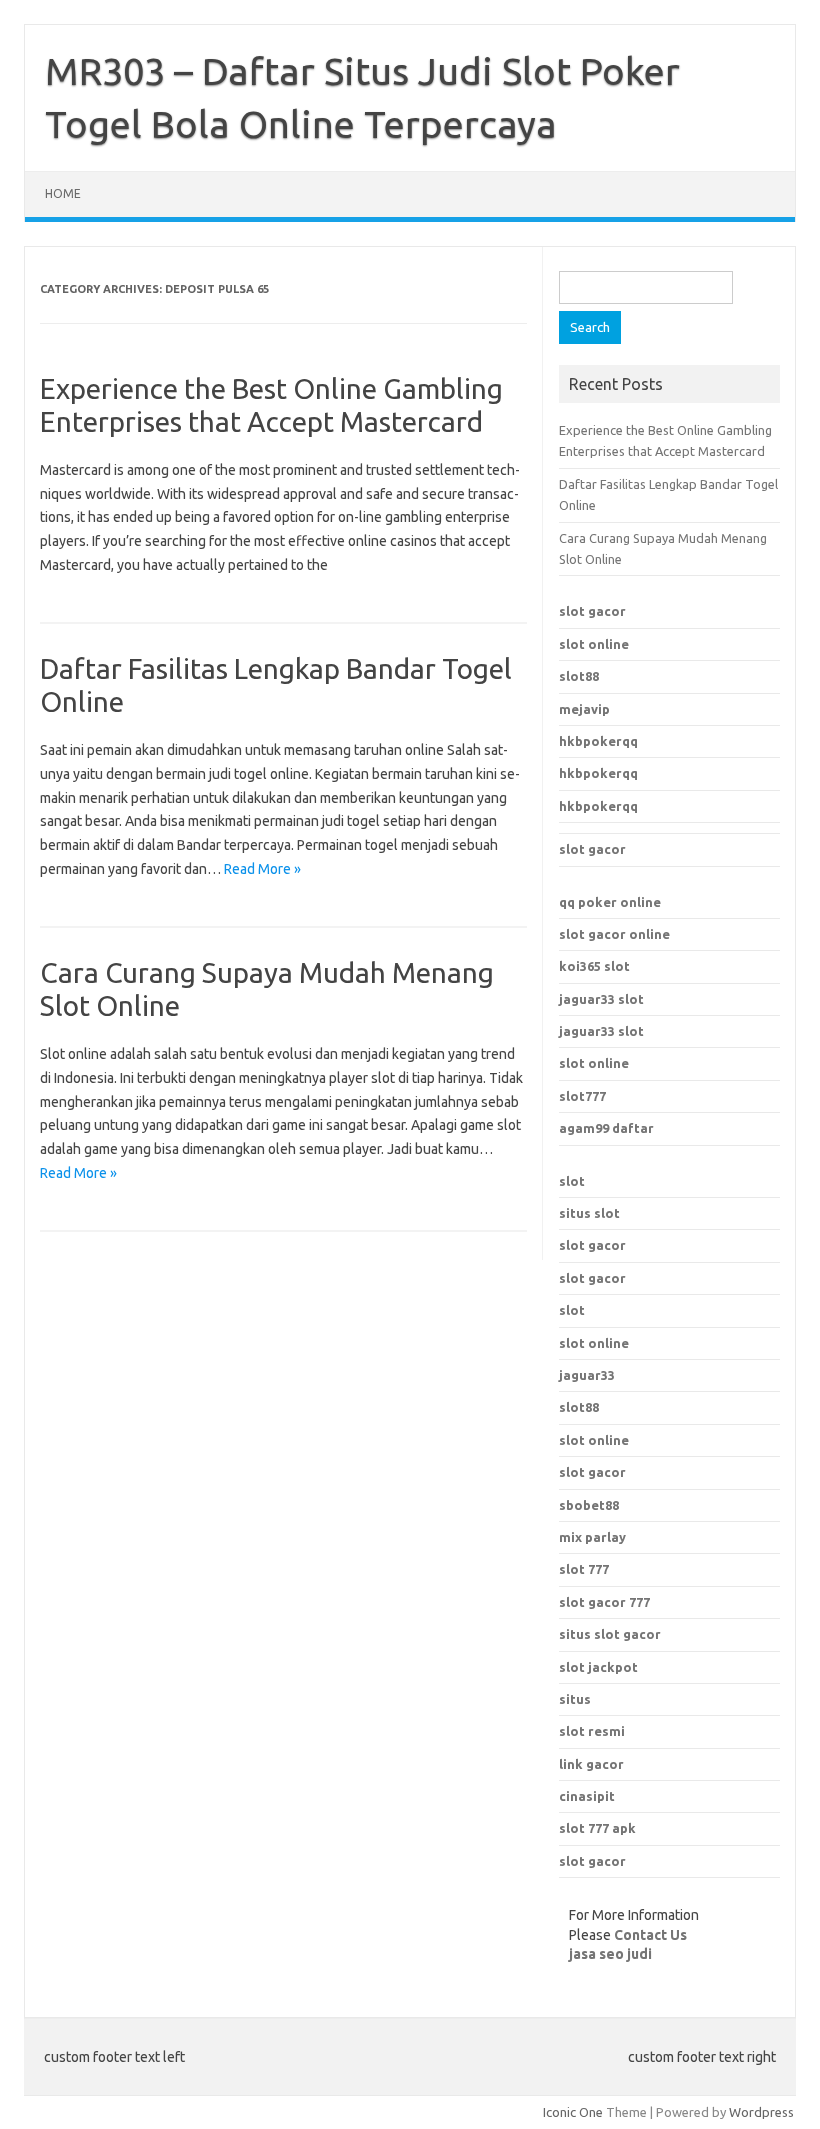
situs (575, 1699)
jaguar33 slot (601, 999)
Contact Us (650, 1935)
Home (63, 193)
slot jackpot (598, 1667)
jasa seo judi (610, 1954)
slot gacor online (614, 934)
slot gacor (592, 611)
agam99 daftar (606, 1128)
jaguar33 (587, 1375)
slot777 (582, 1096)
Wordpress (761, 2112)
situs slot (589, 1213)
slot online (594, 644)
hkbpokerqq (598, 741)
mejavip (584, 709)
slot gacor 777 (604, 1602)
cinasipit (587, 1796)
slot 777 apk (597, 1828)
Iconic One (573, 2112)
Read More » (262, 869)
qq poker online (610, 902)
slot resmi (592, 1731)
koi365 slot (594, 966)
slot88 (579, 676)
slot (572, 1181)
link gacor (591, 1764)
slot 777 (584, 1569)
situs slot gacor (610, 1634)
